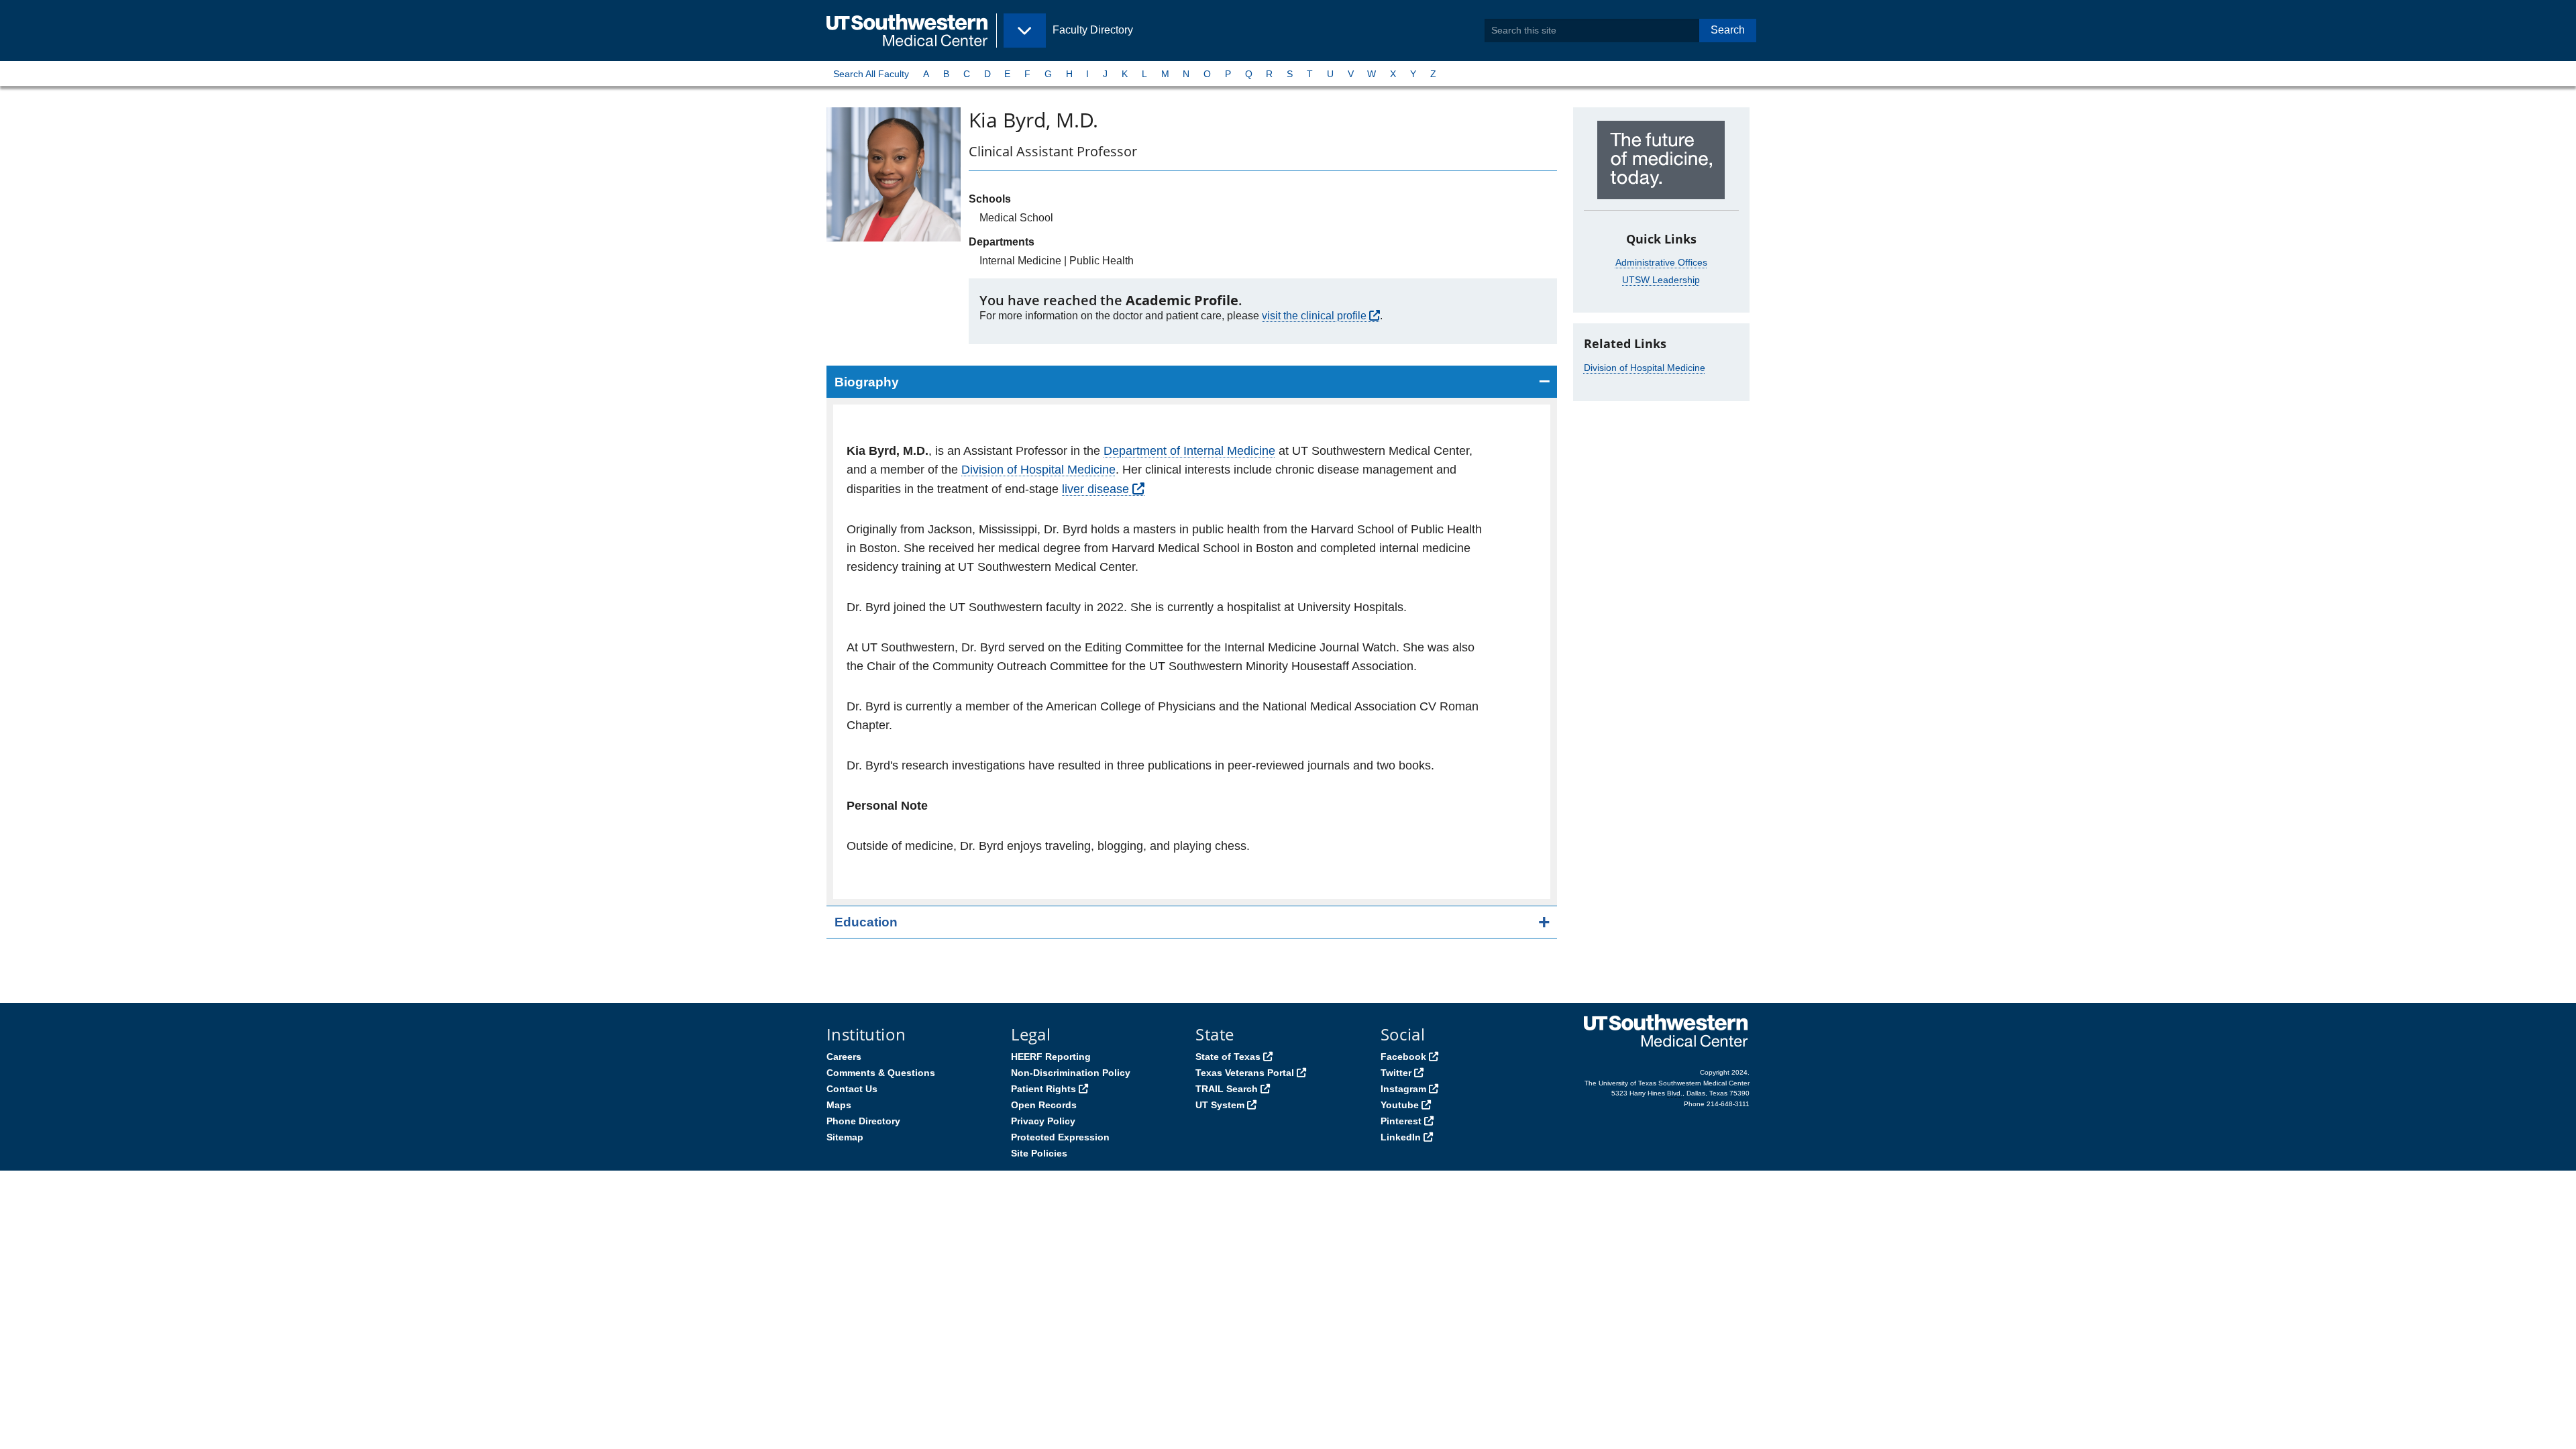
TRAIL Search (1227, 1089)
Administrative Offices (1661, 262)
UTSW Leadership (1661, 280)
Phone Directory (863, 1121)
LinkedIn (1401, 1137)
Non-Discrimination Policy (1071, 1073)
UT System (1220, 1105)
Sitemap (845, 1137)
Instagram (1403, 1089)
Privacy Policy (1043, 1121)
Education (866, 922)
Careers (844, 1057)
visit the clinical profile (1314, 316)
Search (1728, 30)
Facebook (1403, 1057)
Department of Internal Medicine (1189, 451)
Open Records (1044, 1105)
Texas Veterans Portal (1245, 1073)
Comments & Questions (881, 1073)
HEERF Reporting (1051, 1057)
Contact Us (852, 1089)
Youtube (1400, 1105)
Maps (839, 1105)
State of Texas (1228, 1057)
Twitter (1396, 1073)
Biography (867, 382)
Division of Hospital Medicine (1038, 470)
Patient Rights (1043, 1089)
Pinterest (1401, 1121)
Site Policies (1039, 1153)
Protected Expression (1060, 1137)
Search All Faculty (871, 74)
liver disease (1095, 489)
